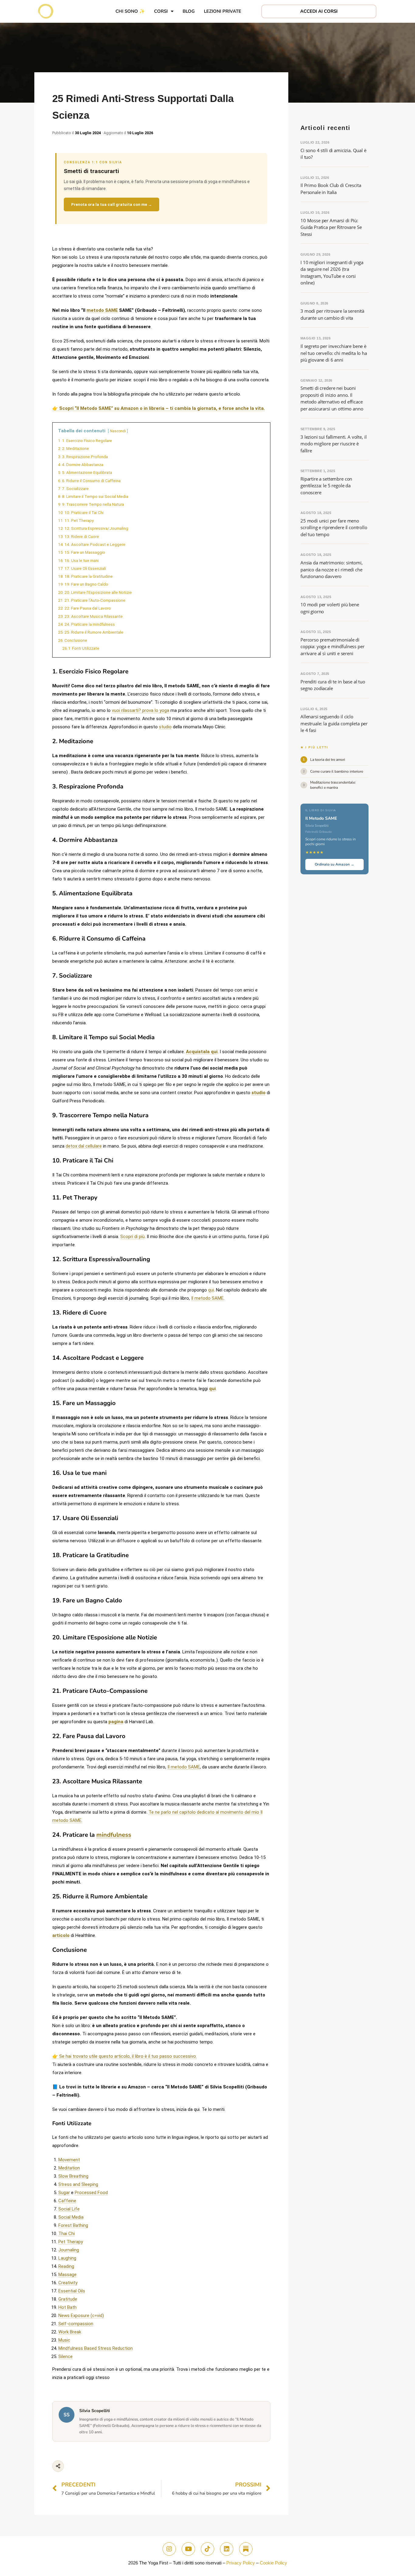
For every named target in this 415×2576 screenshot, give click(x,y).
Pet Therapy (71, 2242)
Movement (69, 2160)
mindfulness (114, 1835)
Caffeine (67, 2201)
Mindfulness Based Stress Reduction (96, 2348)
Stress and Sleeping (78, 2184)
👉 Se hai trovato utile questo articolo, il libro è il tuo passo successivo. (125, 2056)
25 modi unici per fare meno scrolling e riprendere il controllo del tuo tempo (334, 527)
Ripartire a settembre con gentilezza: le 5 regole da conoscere (326, 486)
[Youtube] (188, 2549)
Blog (189, 11)
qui (211, 1290)
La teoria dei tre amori (328, 760)
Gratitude (68, 2299)
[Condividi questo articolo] (58, 2466)
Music (64, 2340)
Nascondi (118, 431)
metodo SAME (102, 310)
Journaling (69, 2250)
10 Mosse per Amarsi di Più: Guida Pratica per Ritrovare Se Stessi (331, 227)
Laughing (67, 2258)
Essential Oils (72, 2291)
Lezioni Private (223, 11)
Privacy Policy (241, 2563)
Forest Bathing (73, 2225)
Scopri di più (132, 1237)
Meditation (69, 2168)
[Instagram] (169, 2549)
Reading (66, 2266)
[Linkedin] (227, 2549)
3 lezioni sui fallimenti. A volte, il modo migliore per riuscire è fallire (333, 444)
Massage (67, 2275)
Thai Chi (67, 2234)
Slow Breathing (73, 2176)
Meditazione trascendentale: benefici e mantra (333, 785)
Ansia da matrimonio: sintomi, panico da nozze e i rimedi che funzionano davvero (332, 569)
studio (165, 727)
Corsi (161, 11)
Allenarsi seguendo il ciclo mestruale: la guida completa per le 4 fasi (334, 723)
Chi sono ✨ (130, 11)
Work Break (70, 2332)
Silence (65, 2357)
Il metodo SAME (207, 1298)
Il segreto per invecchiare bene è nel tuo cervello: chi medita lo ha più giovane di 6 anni (334, 353)
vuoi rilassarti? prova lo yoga (141, 710)
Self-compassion (76, 2324)
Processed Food (91, 2193)
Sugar (64, 2193)
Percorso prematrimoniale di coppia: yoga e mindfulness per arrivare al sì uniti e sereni (333, 647)
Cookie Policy (273, 2563)
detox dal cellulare (84, 1146)
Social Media (71, 2217)
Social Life (69, 2209)
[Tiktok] (207, 2549)
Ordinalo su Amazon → (334, 864)
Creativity (68, 2283)
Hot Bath (67, 2307)
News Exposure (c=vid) (81, 2316)
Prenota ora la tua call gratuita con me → (111, 204)
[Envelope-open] (246, 2549)
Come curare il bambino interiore (337, 771)
